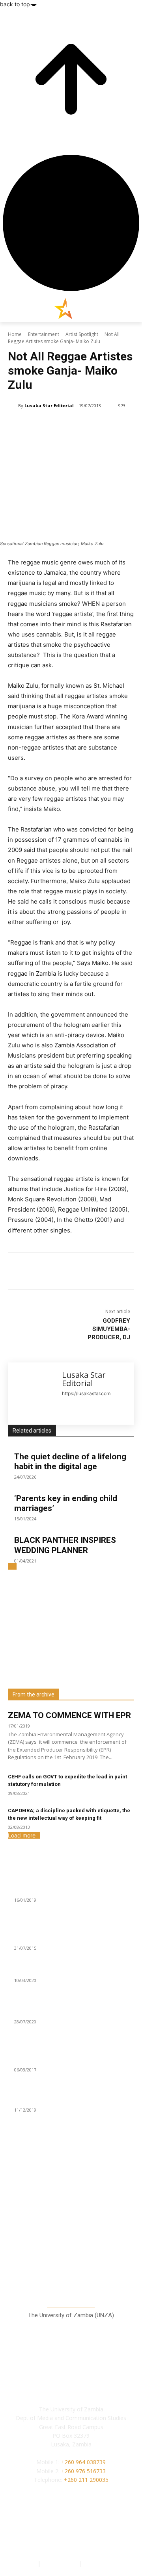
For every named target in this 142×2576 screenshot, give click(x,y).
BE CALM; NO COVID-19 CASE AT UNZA (65, 2012)
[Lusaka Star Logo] (71, 308)
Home (15, 334)
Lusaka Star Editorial (49, 406)
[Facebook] (41, 1272)
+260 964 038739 (83, 2462)
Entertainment (44, 334)
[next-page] (14, 1566)
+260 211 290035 (86, 2480)
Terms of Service (105, 2563)
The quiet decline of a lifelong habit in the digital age (70, 1462)
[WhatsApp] (95, 1272)
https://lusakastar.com (86, 1393)
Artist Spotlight (82, 334)
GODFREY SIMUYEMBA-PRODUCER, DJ (109, 1329)
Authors (27, 2563)
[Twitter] (89, 2533)
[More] (114, 1272)
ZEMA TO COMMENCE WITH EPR (69, 1715)
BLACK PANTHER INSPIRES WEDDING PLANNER (65, 1545)
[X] (59, 1272)
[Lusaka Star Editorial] (13, 406)
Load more (22, 1835)
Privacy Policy (60, 2563)
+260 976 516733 (83, 2471)
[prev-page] (10, 1566)
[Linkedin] (77, 1272)
